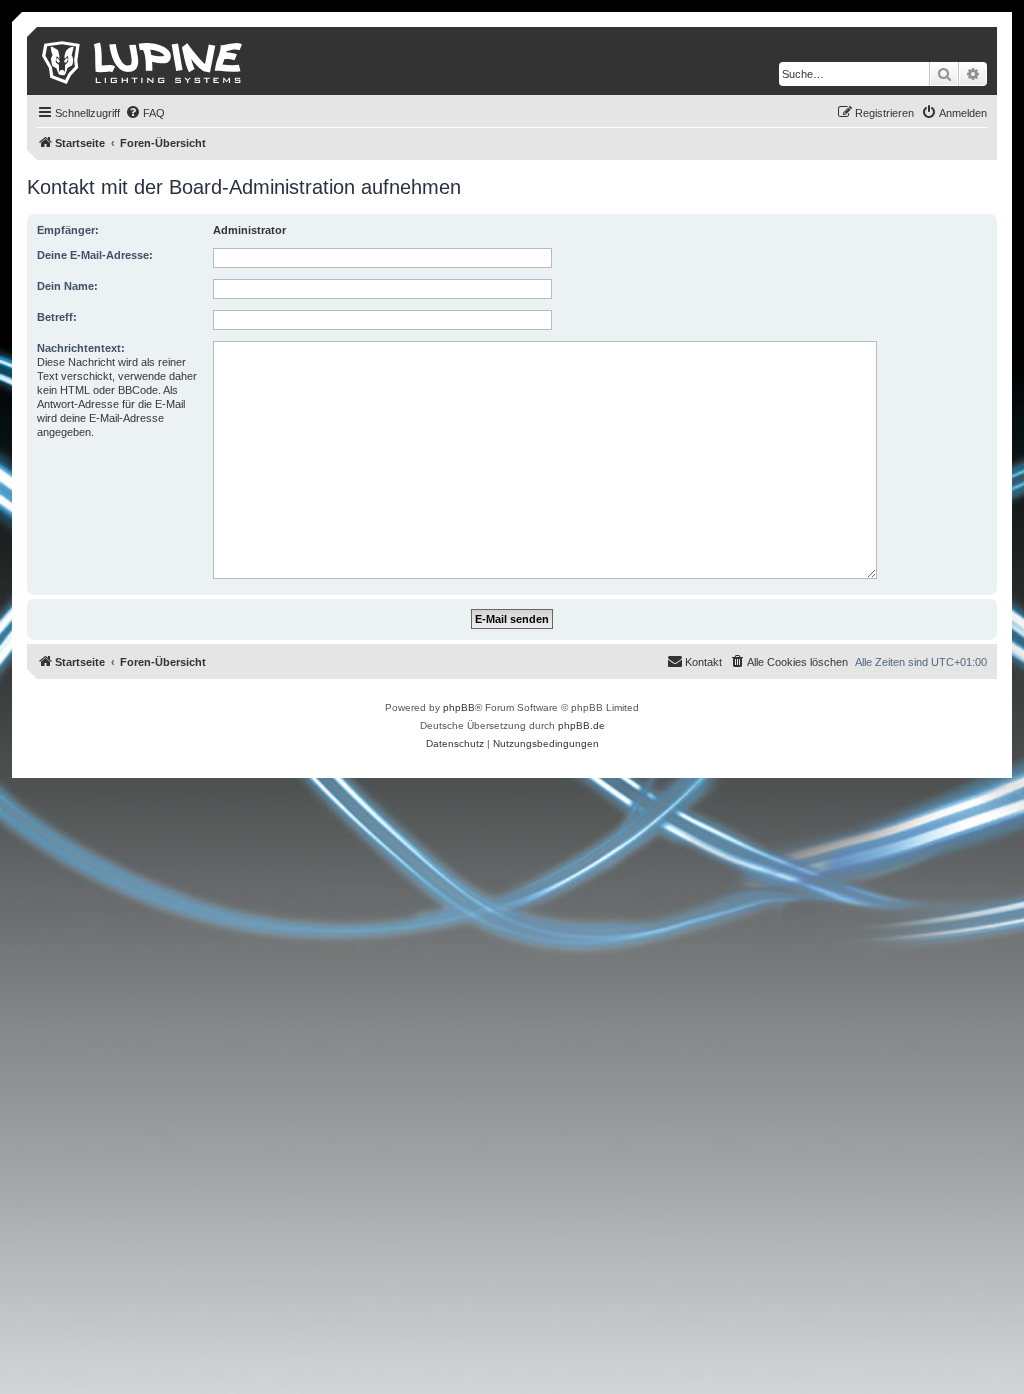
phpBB (459, 707)
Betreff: (57, 317)
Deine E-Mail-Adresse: (95, 255)
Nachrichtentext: (81, 348)
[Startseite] (143, 61)
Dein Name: (67, 286)
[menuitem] (145, 113)
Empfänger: (68, 230)
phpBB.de (581, 725)
